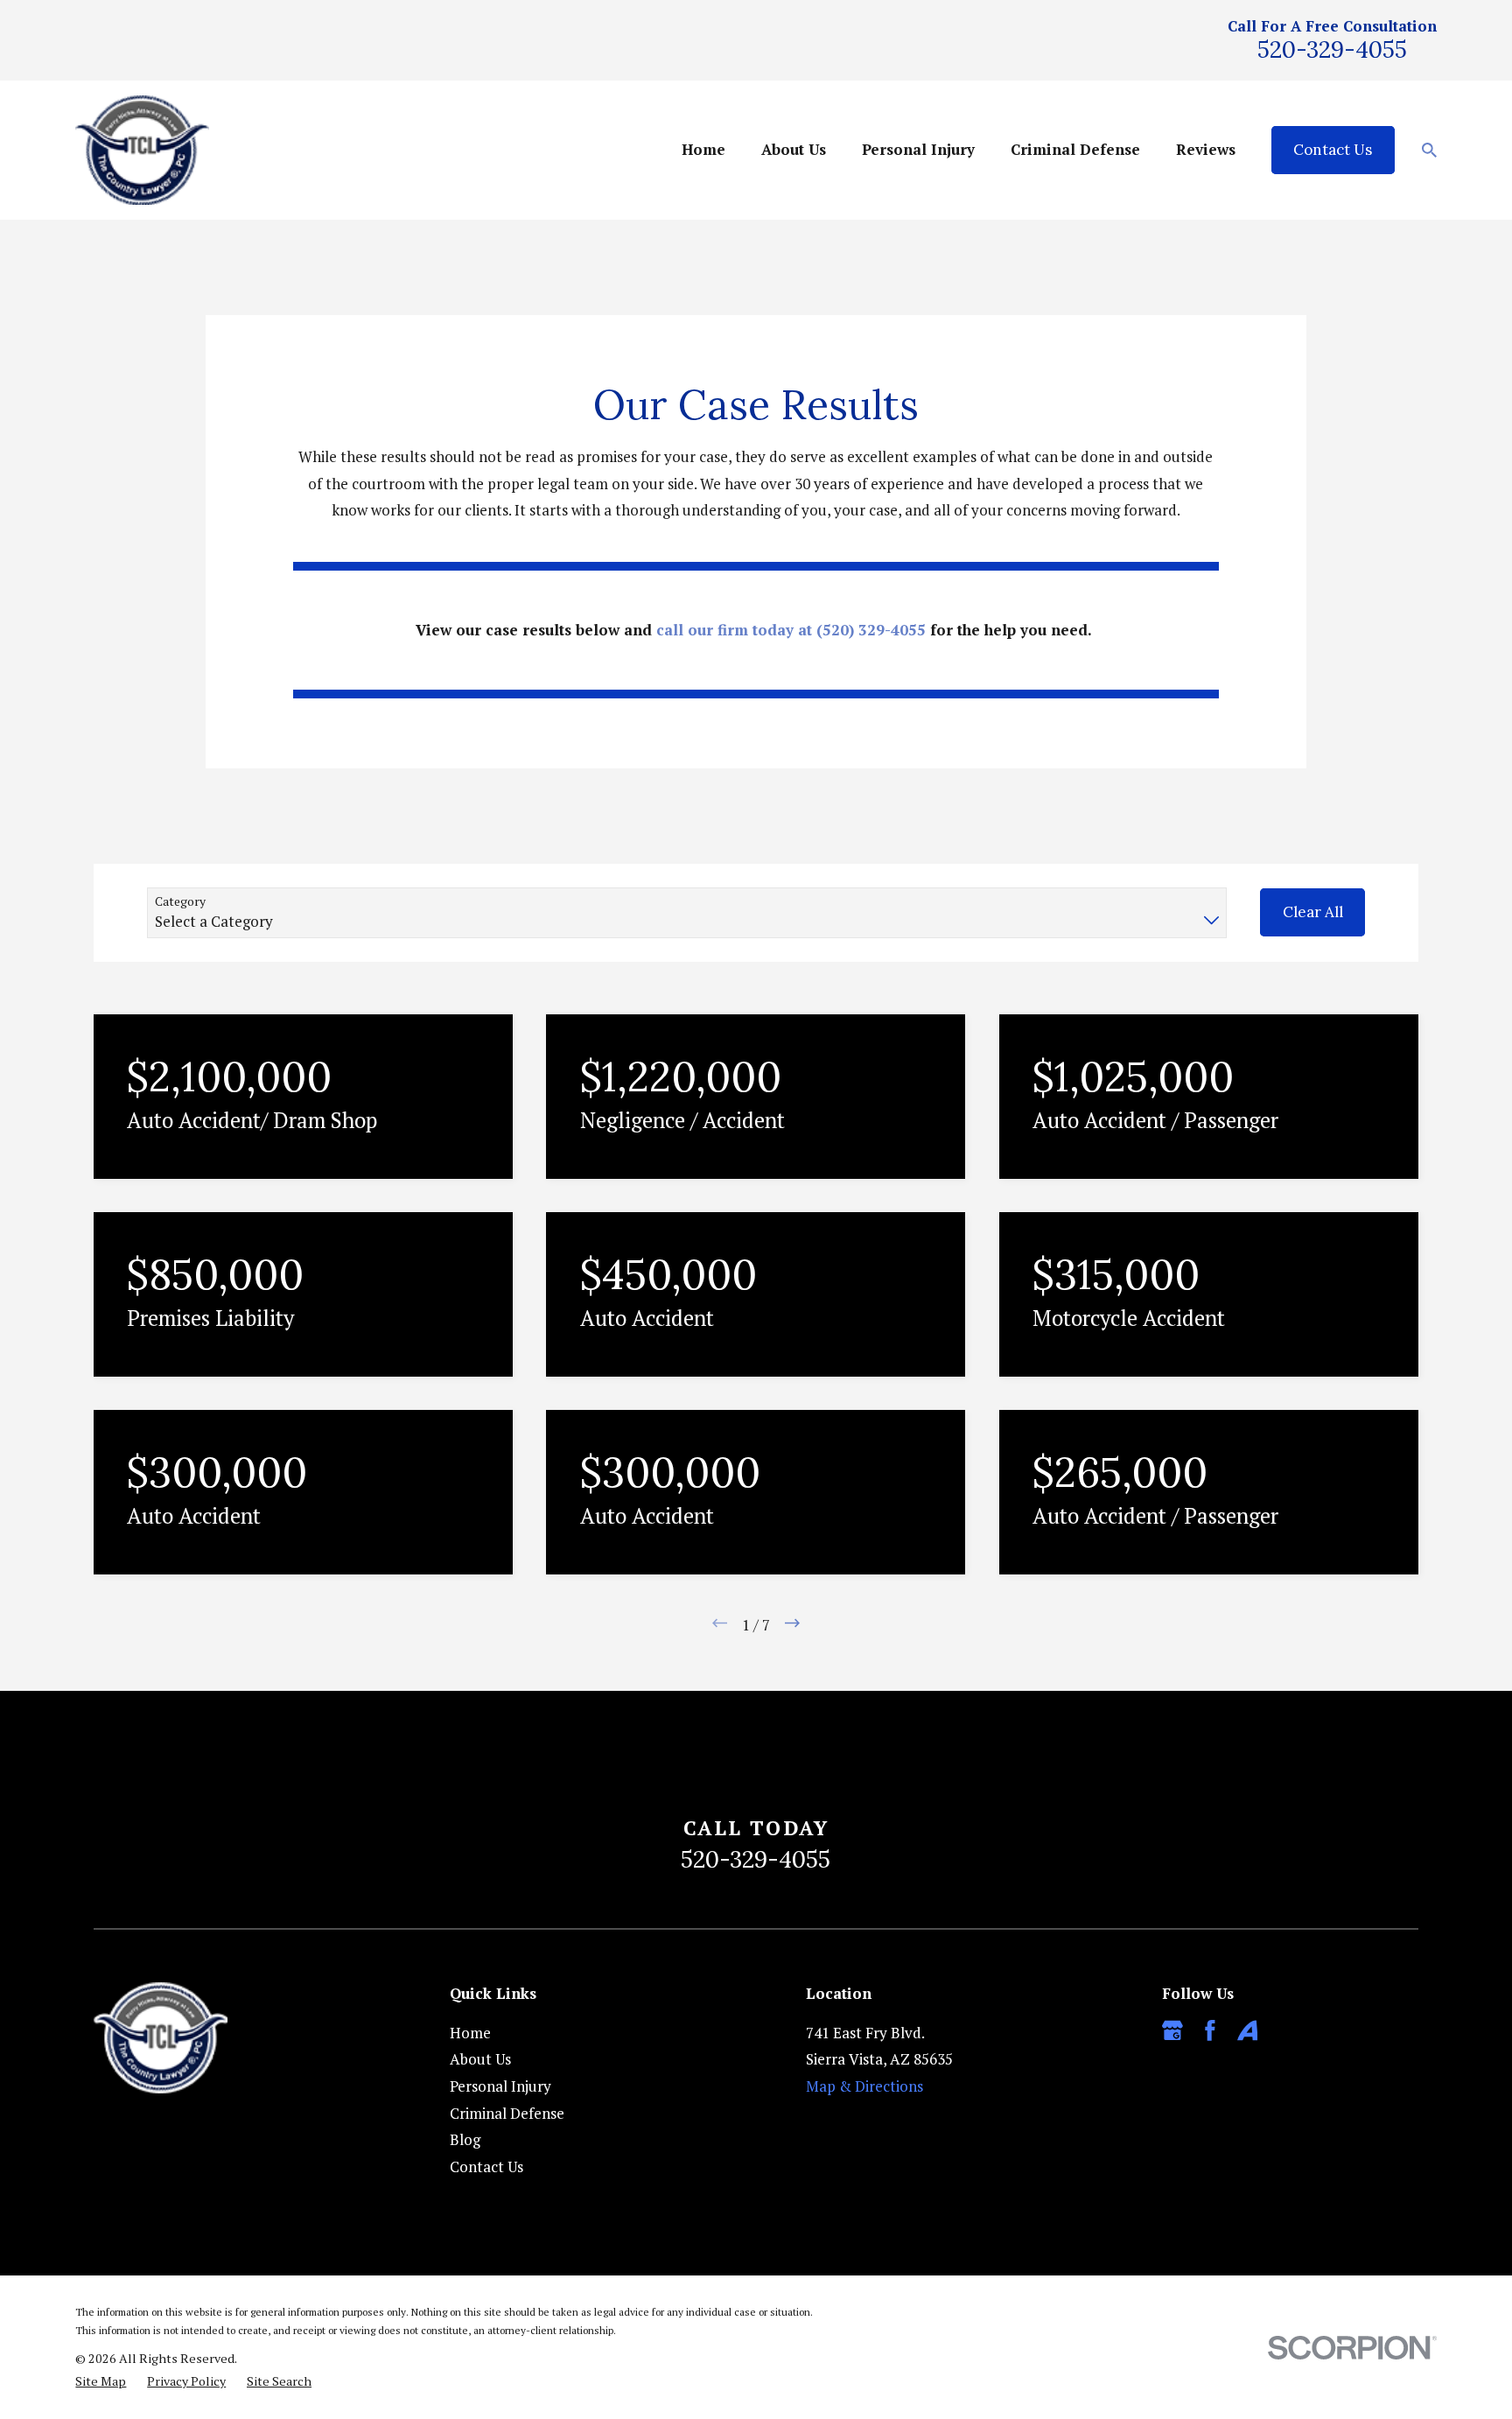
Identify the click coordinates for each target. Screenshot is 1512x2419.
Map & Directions (864, 2086)
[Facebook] (1210, 2030)
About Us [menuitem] (794, 149)
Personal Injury (500, 2086)
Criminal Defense (507, 2113)
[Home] (142, 150)
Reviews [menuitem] (1206, 149)
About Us (480, 2059)
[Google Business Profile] (1172, 2030)
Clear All (1313, 912)
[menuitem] (101, 2381)
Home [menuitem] (703, 149)
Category (180, 902)
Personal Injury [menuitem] (918, 149)
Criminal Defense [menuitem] (1075, 149)
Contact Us (1333, 150)
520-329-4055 (1332, 49)
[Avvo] (1248, 2030)
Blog (465, 2139)
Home (470, 2033)
